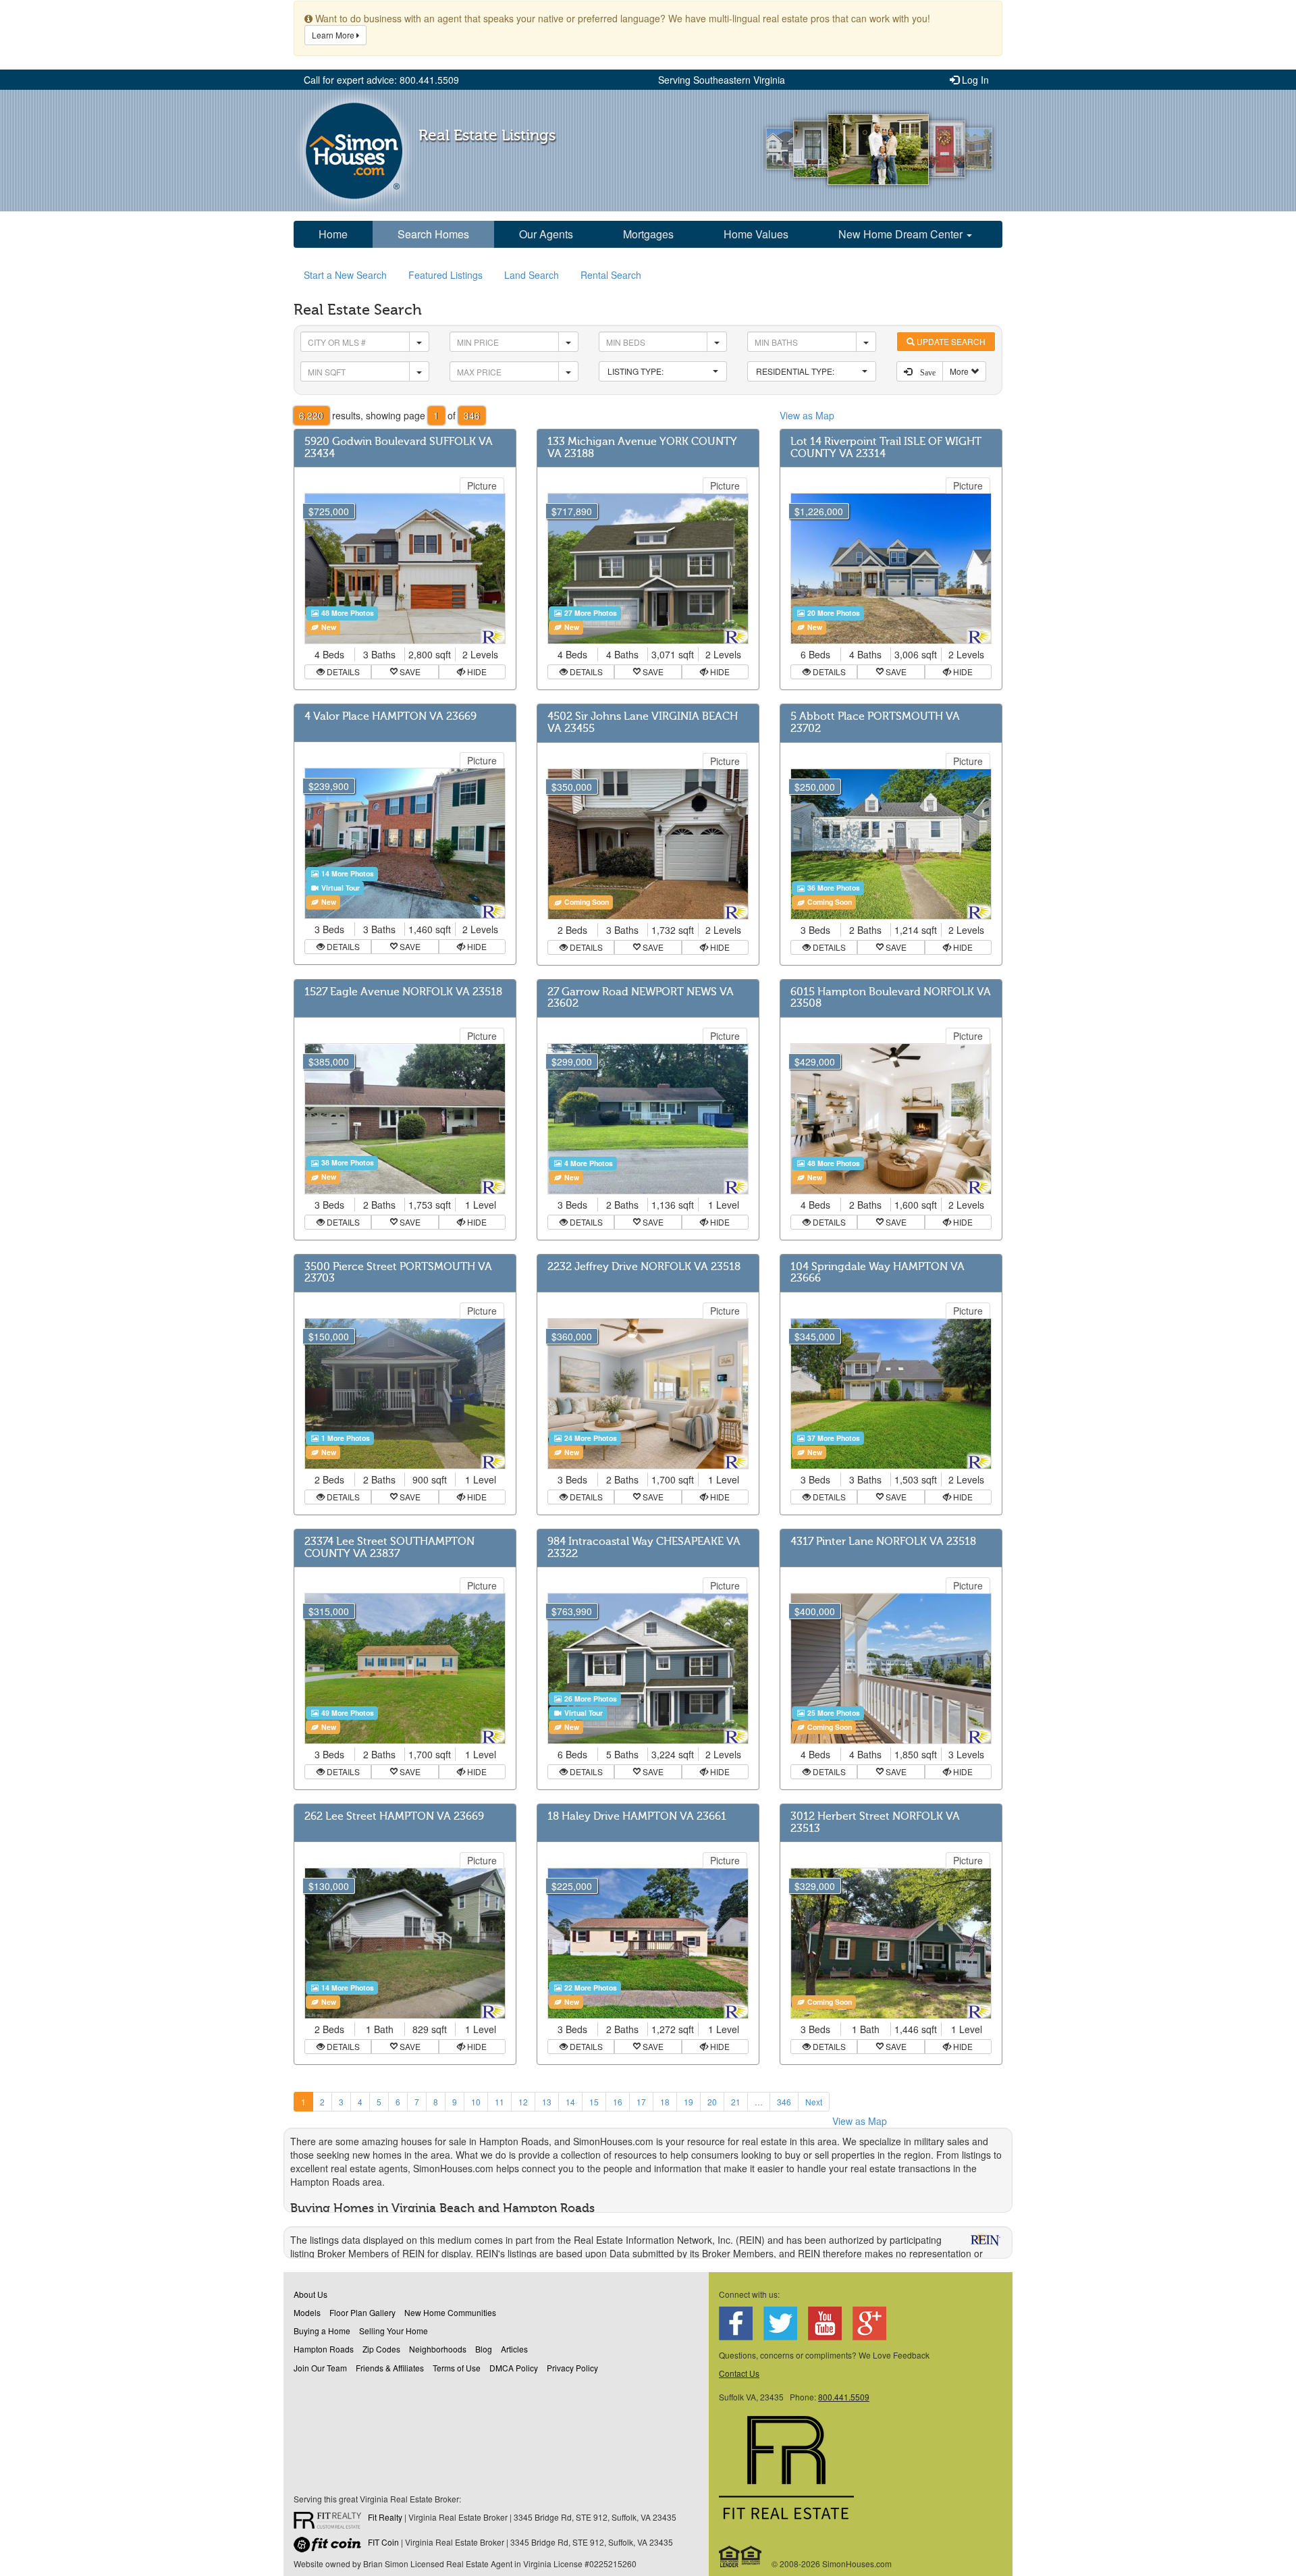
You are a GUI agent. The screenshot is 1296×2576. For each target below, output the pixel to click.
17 (641, 2102)
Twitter (780, 2323)
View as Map (807, 415)
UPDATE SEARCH (950, 341)
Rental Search (611, 275)
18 (665, 2102)
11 (500, 2102)
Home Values (756, 234)
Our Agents (546, 234)
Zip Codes (381, 2349)
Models (307, 2312)
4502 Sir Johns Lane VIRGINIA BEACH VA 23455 (643, 722)
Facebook (736, 2323)
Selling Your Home (394, 2331)
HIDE (476, 672)
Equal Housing (741, 2556)
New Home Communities (450, 2312)
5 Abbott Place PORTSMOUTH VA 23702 (875, 722)
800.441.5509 (844, 2397)
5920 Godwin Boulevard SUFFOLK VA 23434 (399, 448)
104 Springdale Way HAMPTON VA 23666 (878, 1273)
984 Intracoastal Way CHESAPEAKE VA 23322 (644, 1548)
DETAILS (342, 672)
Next (814, 2102)
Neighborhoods (438, 2349)
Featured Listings (446, 275)
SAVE (409, 672)
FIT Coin (383, 2542)
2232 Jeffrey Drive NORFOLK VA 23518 (644, 1267)
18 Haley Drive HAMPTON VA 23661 (637, 1816)
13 (547, 2102)
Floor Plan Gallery (362, 2312)
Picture (482, 485)
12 (523, 2102)
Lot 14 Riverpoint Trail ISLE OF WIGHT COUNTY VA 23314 (886, 448)
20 (712, 2102)
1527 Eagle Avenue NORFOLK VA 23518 (403, 992)
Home (333, 234)
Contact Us (739, 2373)
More (960, 371)
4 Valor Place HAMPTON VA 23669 (390, 716)
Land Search (532, 275)
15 (594, 2102)
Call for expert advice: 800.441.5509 (381, 80)
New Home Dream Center (902, 234)
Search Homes (433, 234)
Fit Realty (385, 2517)
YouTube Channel (825, 2323)
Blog (484, 2349)
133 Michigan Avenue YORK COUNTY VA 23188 (642, 448)
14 (570, 2102)
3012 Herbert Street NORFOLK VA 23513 (875, 1822)
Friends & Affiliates (390, 2368)
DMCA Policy (514, 2368)
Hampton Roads (324, 2349)
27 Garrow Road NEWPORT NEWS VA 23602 (641, 998)
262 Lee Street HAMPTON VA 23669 (394, 1816)
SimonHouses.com (354, 151)
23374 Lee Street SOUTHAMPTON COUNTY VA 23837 (389, 1548)
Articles (514, 2349)
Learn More (334, 35)
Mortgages (648, 234)
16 (618, 2102)
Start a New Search (345, 275)
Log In (974, 80)
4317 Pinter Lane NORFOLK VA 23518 (883, 1542)
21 (736, 2102)
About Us (310, 2294)
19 (688, 2102)
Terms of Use (457, 2368)
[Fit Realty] (331, 2522)
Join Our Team (320, 2368)
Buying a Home (322, 2331)
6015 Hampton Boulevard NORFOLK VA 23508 (891, 998)
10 (476, 2102)
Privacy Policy (572, 2368)
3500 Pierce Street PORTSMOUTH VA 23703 (398, 1273)
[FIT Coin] (331, 2547)
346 (784, 2102)
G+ (869, 2323)
